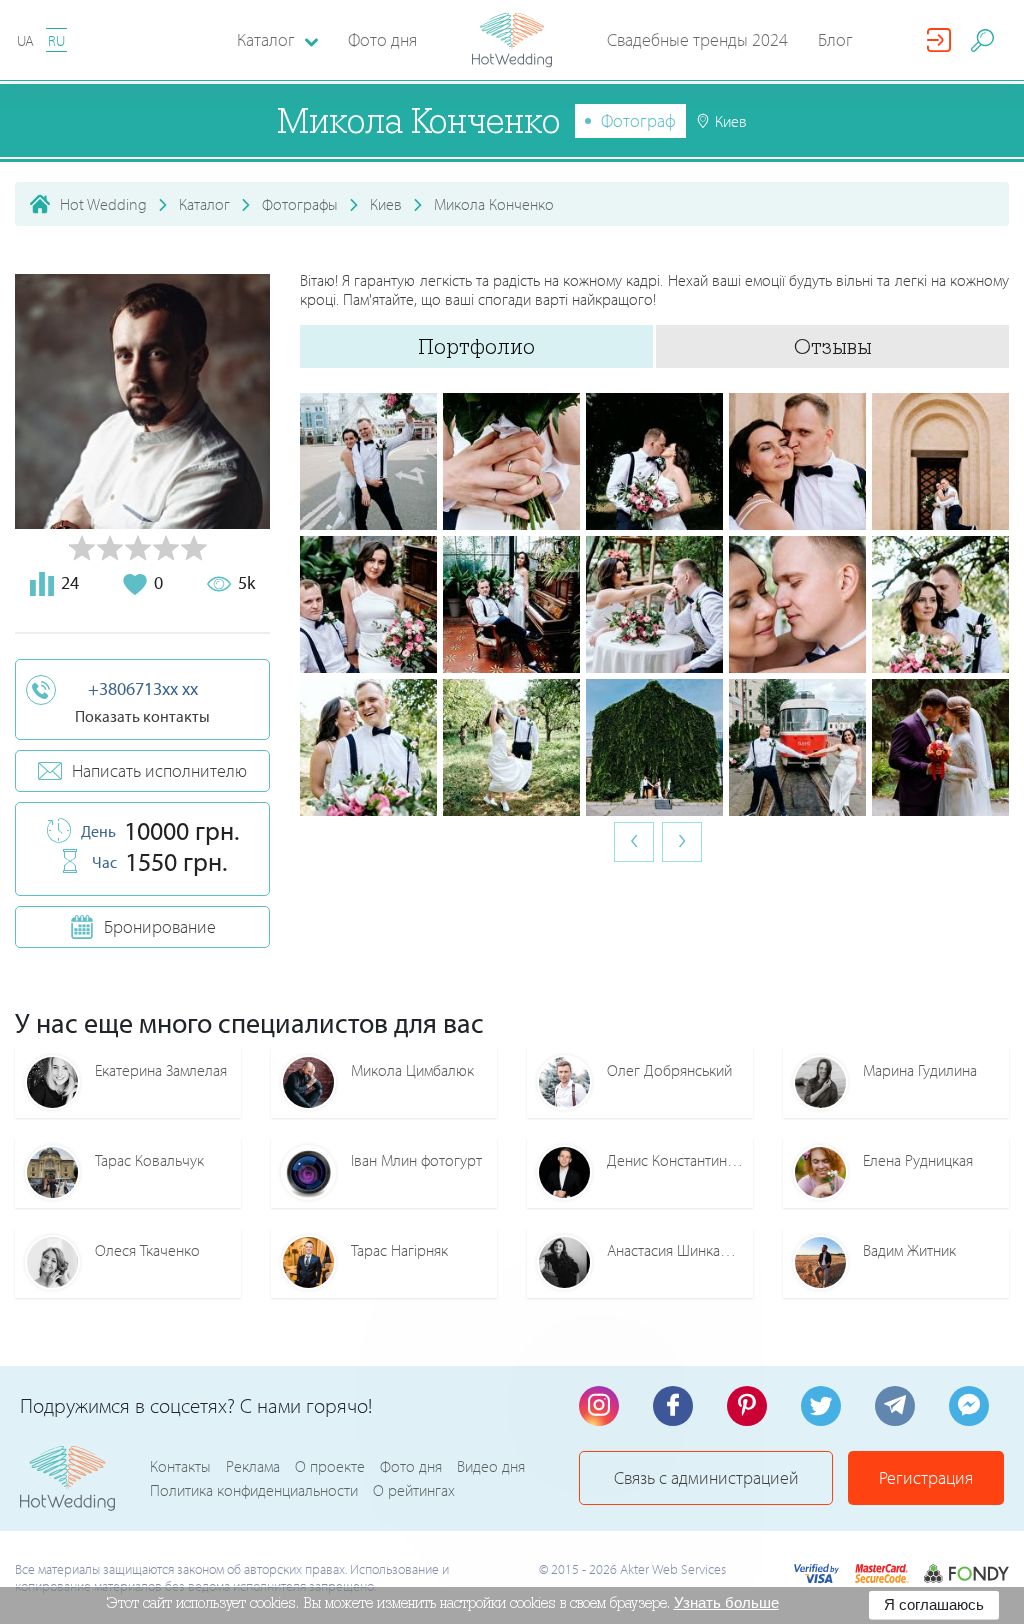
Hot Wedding (103, 204)
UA (25, 40)
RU (56, 40)
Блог (835, 39)
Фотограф (638, 120)
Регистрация (926, 1477)
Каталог (204, 204)
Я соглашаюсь (934, 1604)
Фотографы (300, 204)
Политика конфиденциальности (254, 1490)
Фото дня (382, 39)
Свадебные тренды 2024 (697, 39)
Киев (386, 204)
